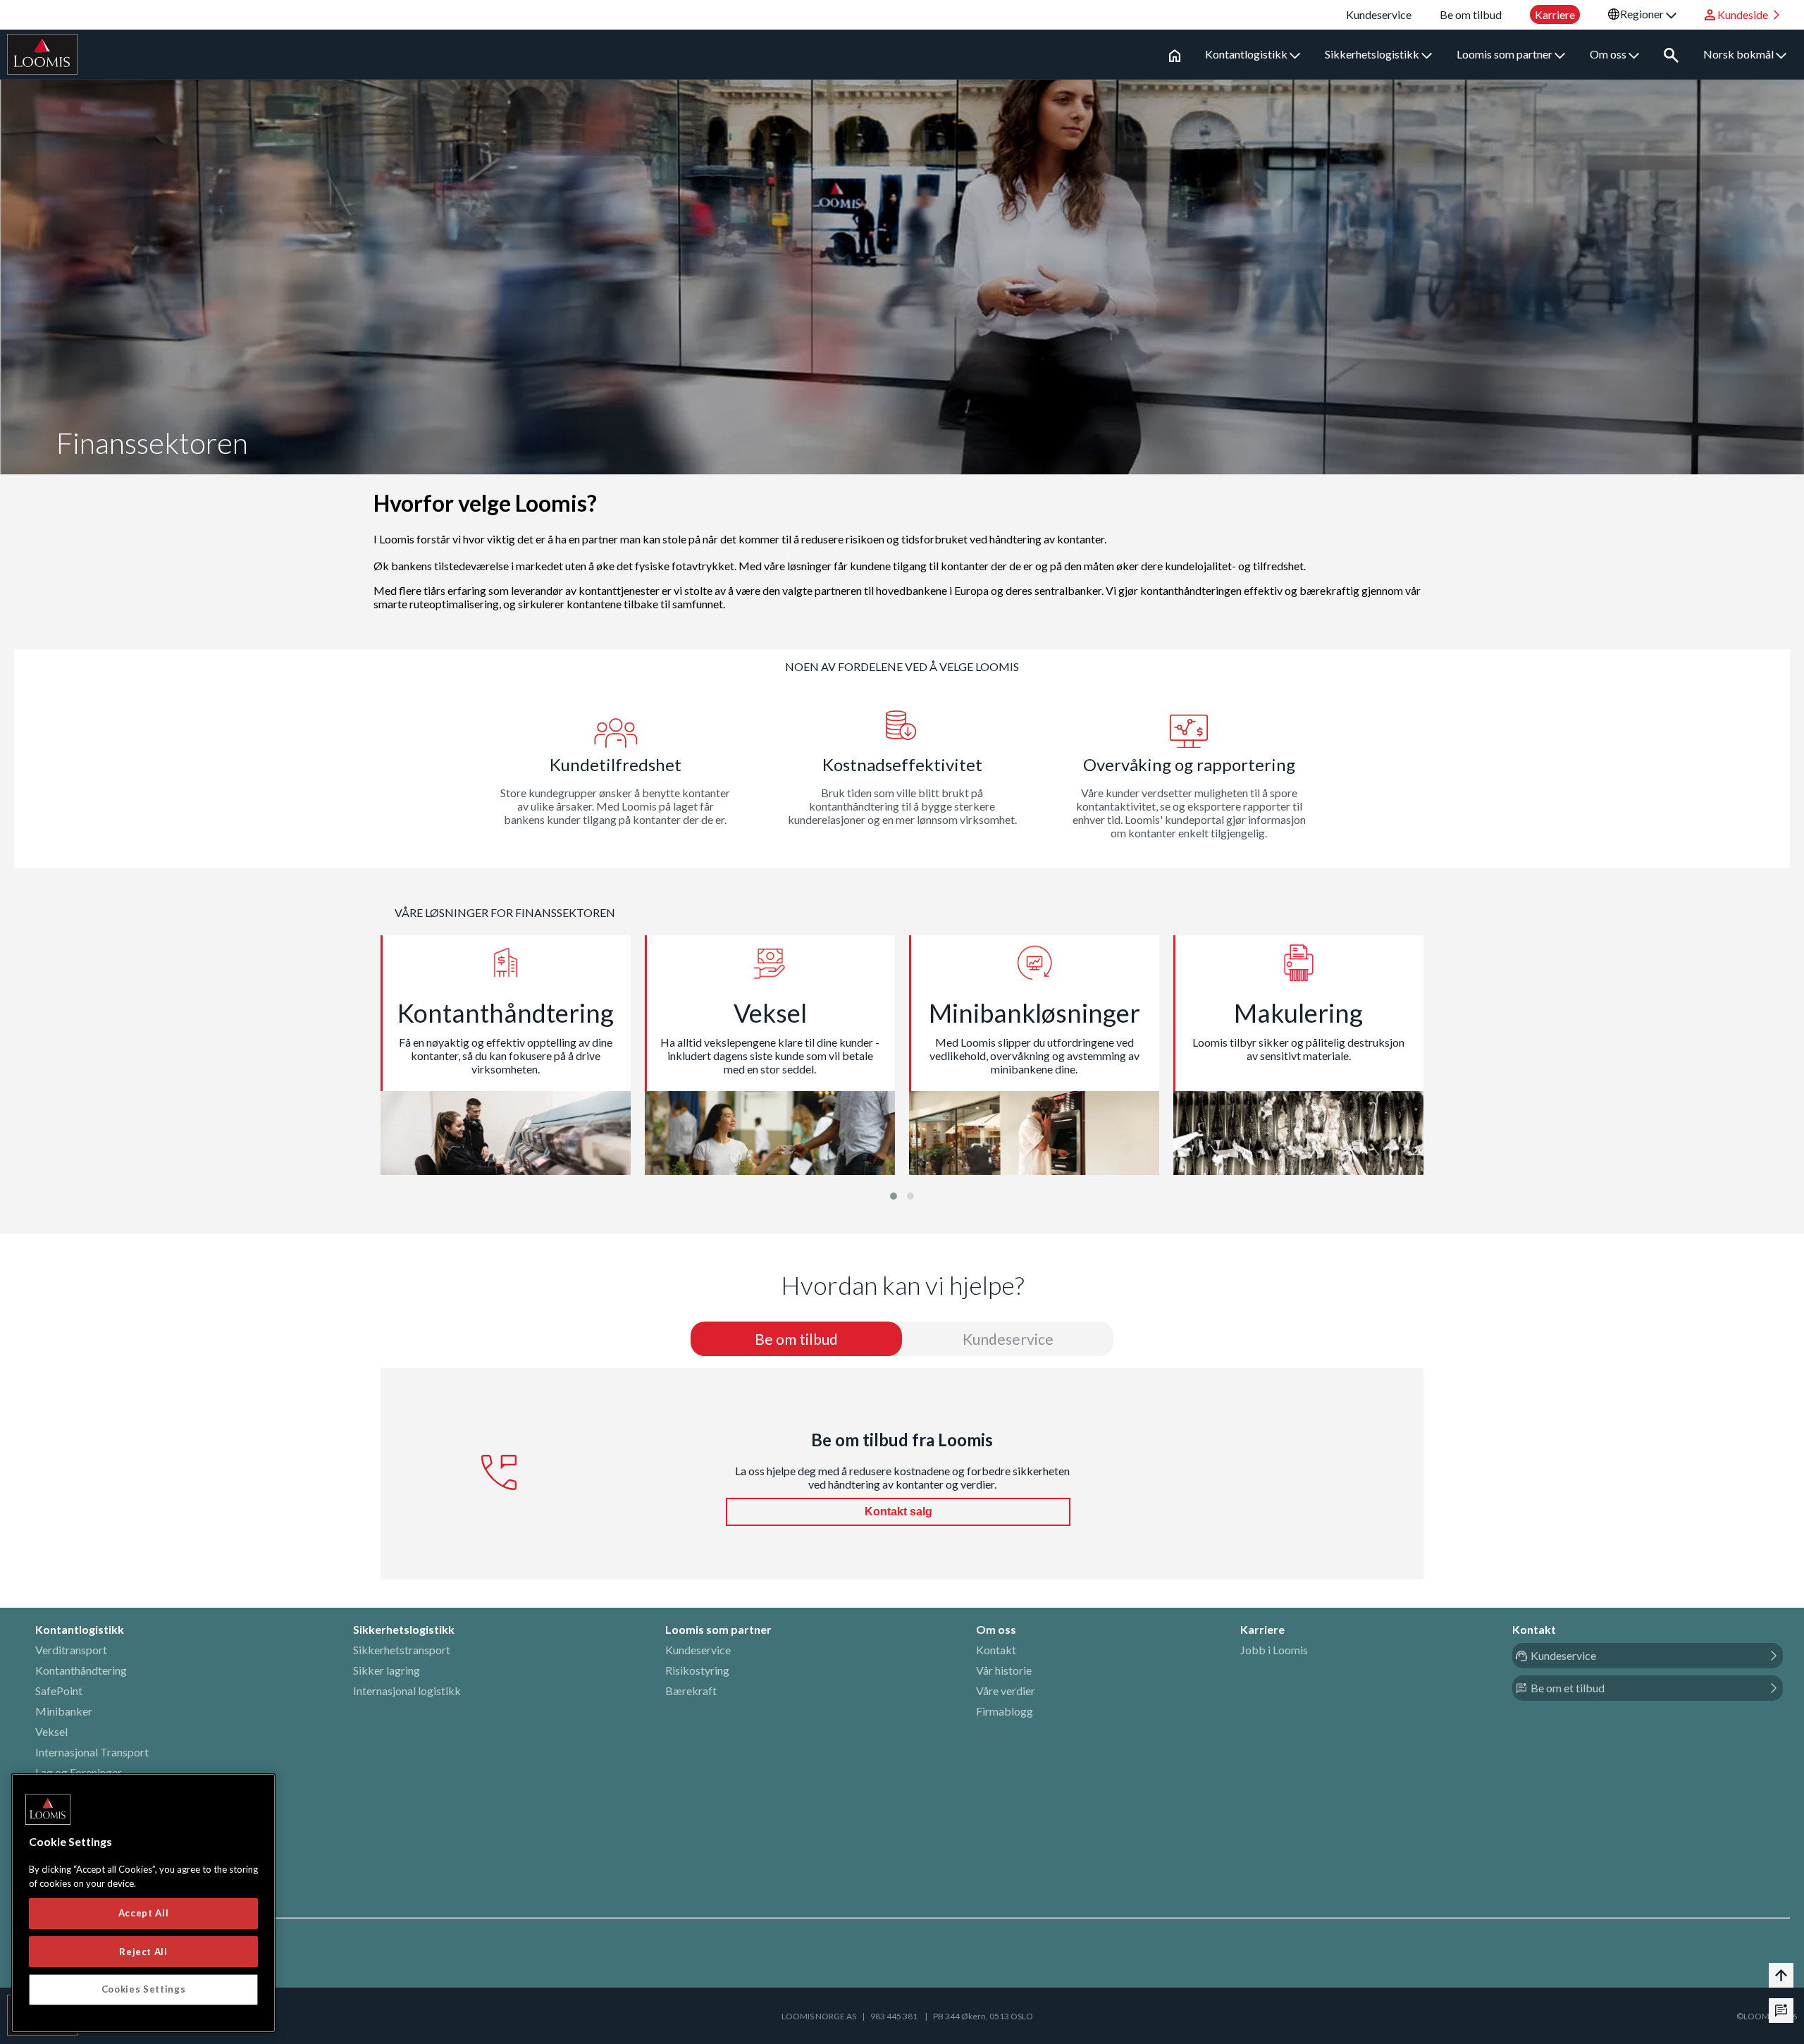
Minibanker (64, 1711)
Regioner (1643, 14)
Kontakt (996, 1650)
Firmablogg (1005, 1711)
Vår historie (1004, 1670)
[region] (143, 1903)
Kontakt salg (898, 1512)
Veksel (51, 1731)
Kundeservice (698, 1650)
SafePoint (59, 1691)
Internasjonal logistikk (407, 1691)
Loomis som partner (1506, 54)
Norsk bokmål (1740, 54)
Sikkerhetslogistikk (1373, 54)
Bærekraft (691, 1691)
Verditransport (71, 1650)
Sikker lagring (387, 1670)
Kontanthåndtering (81, 1670)
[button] (894, 1196)
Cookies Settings (144, 1989)
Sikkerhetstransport (402, 1650)
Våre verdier (1006, 1691)
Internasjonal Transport (92, 1752)
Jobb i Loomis (1274, 1650)
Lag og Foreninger (79, 1772)
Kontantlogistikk (1247, 54)
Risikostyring (697, 1670)
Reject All (143, 1951)
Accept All (144, 1913)
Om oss (1609, 54)
